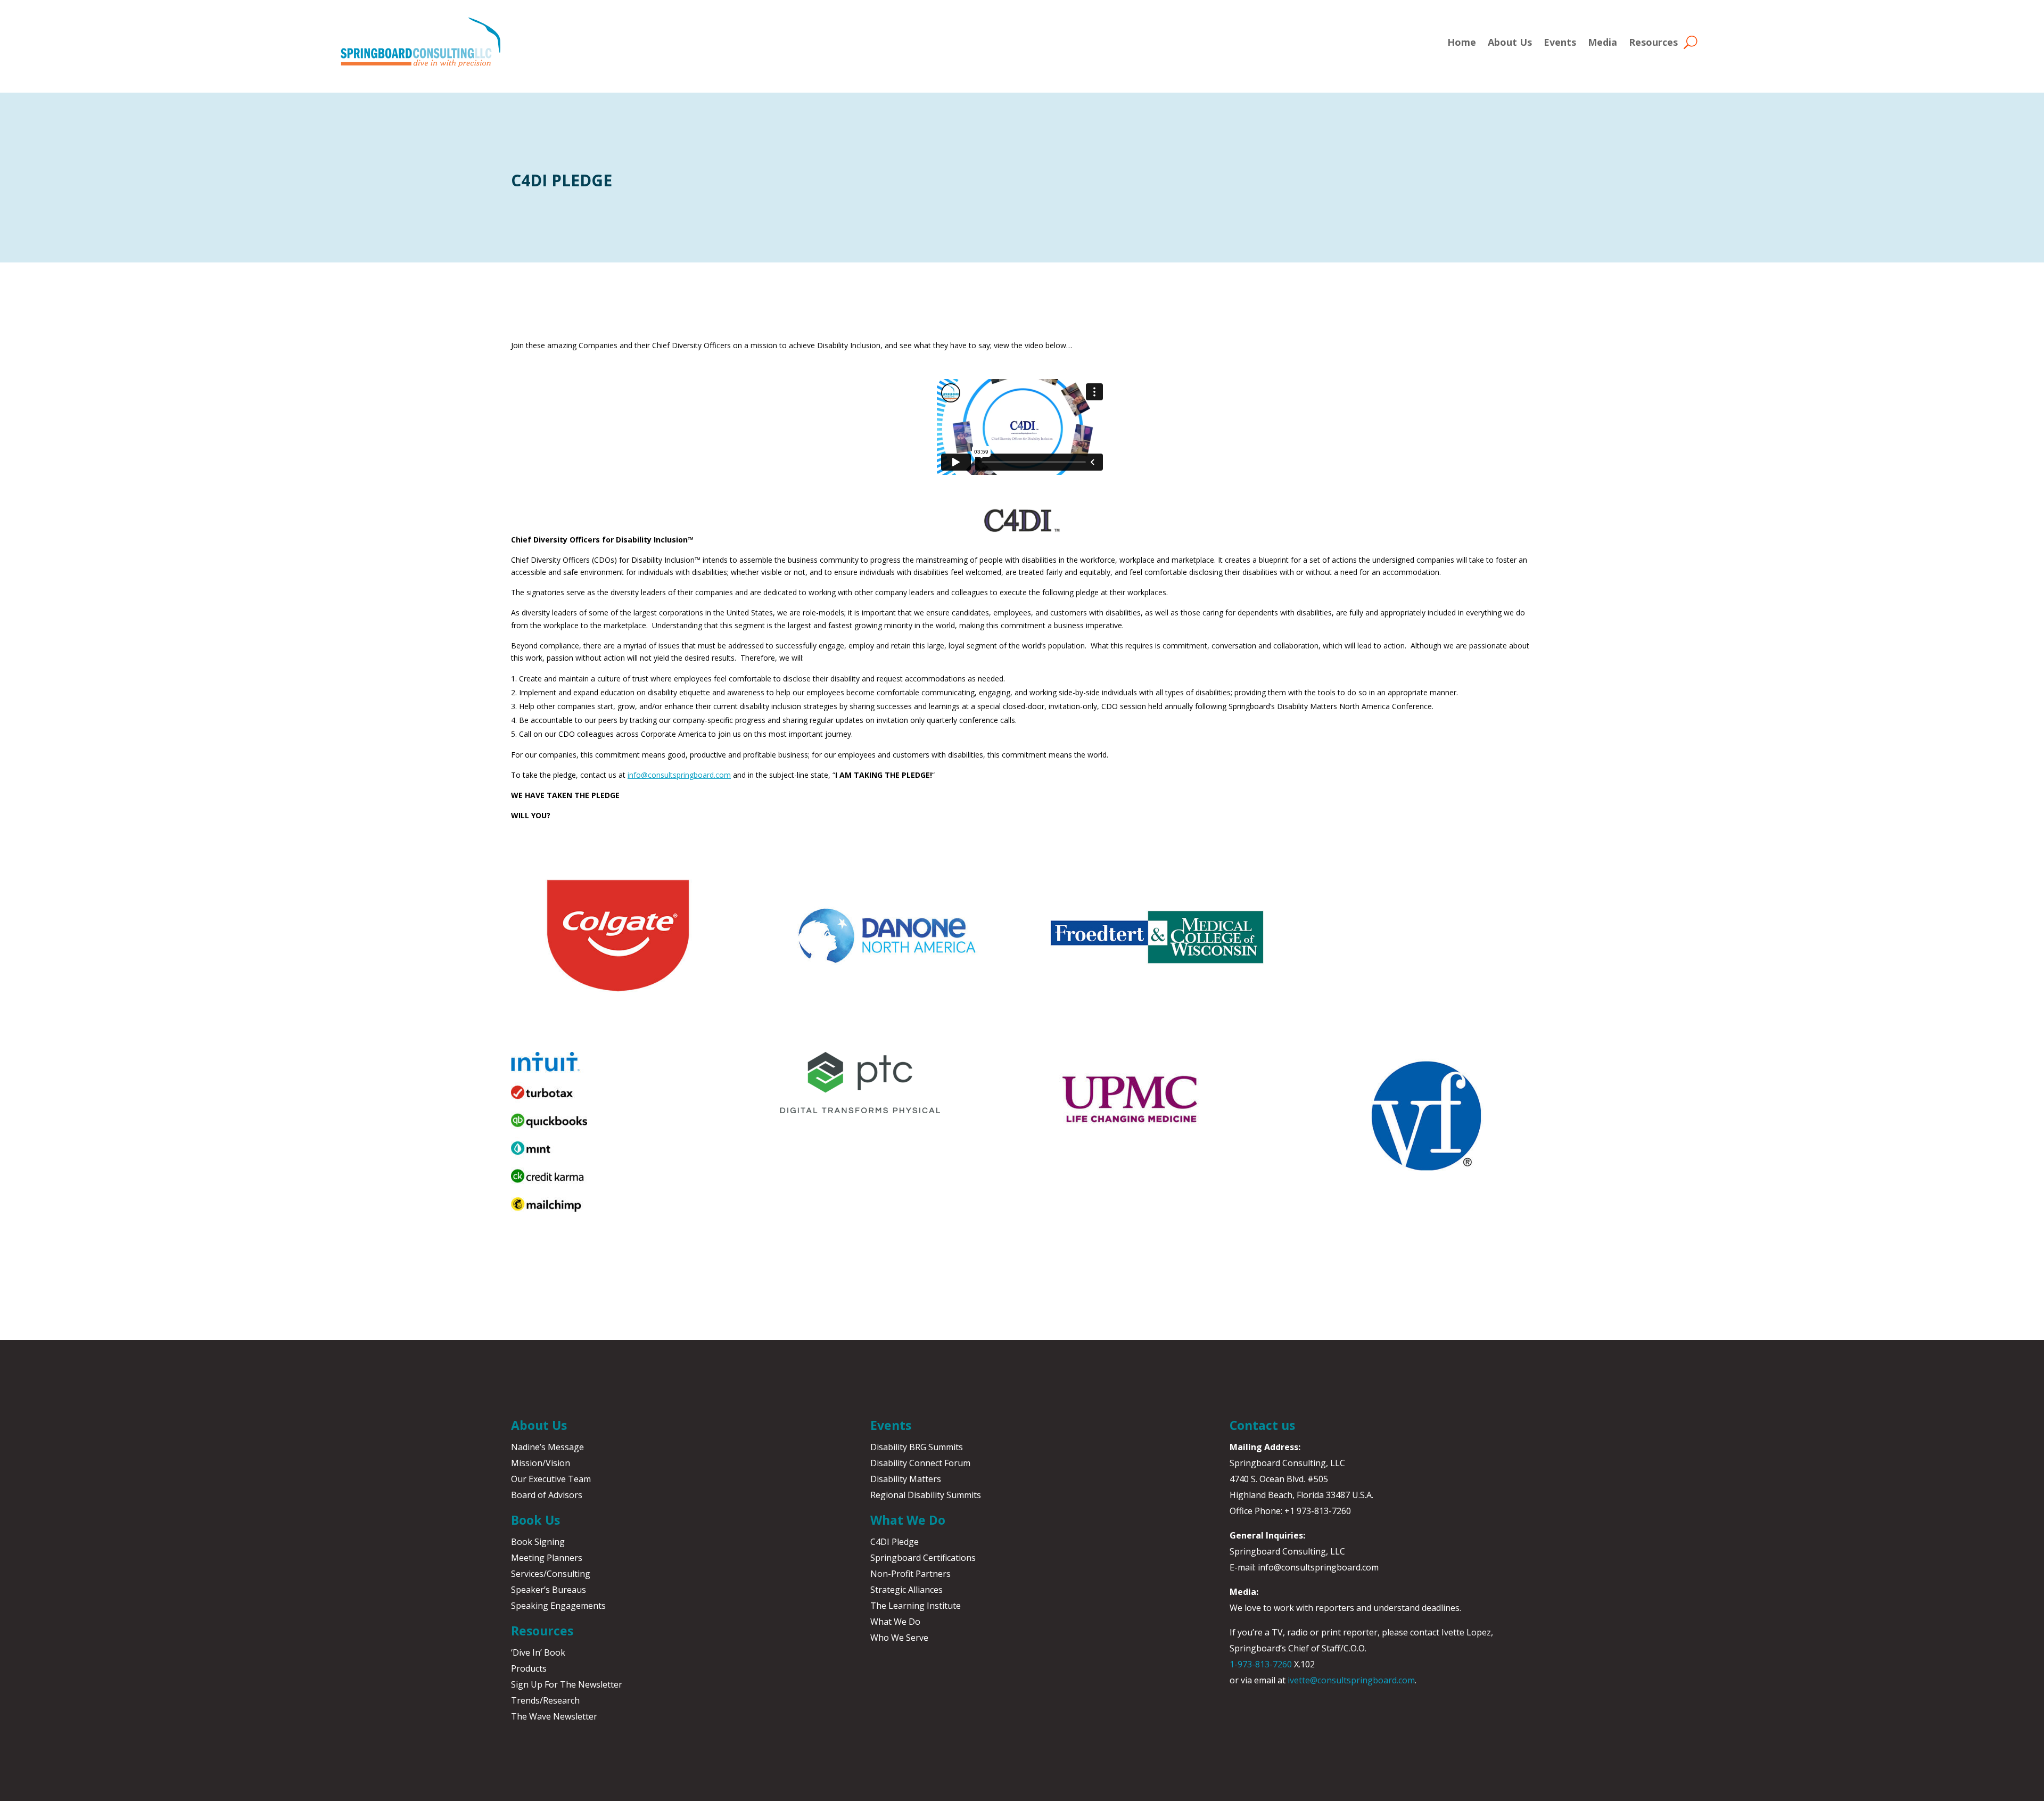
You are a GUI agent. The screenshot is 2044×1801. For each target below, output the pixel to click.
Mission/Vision (541, 1463)
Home (1462, 42)
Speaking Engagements (558, 1606)
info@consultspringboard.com (679, 775)
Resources (1653, 42)
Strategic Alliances (906, 1590)
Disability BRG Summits (917, 1447)
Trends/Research (545, 1700)
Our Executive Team (551, 1479)
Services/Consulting (551, 1574)
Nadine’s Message (547, 1447)
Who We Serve (899, 1638)
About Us (1510, 42)
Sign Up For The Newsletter (567, 1684)
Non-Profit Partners (910, 1574)
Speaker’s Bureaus (549, 1590)
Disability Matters (906, 1479)
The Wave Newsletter (554, 1716)
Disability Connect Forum (920, 1463)
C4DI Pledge (895, 1542)
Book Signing (538, 1542)
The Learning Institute (916, 1606)
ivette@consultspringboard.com (1351, 1680)
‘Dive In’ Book (538, 1652)
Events (1560, 42)
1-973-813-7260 (1261, 1664)
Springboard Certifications (923, 1558)
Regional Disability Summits (926, 1495)
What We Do (895, 1622)
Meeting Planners (547, 1558)
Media (1602, 42)
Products (529, 1668)
